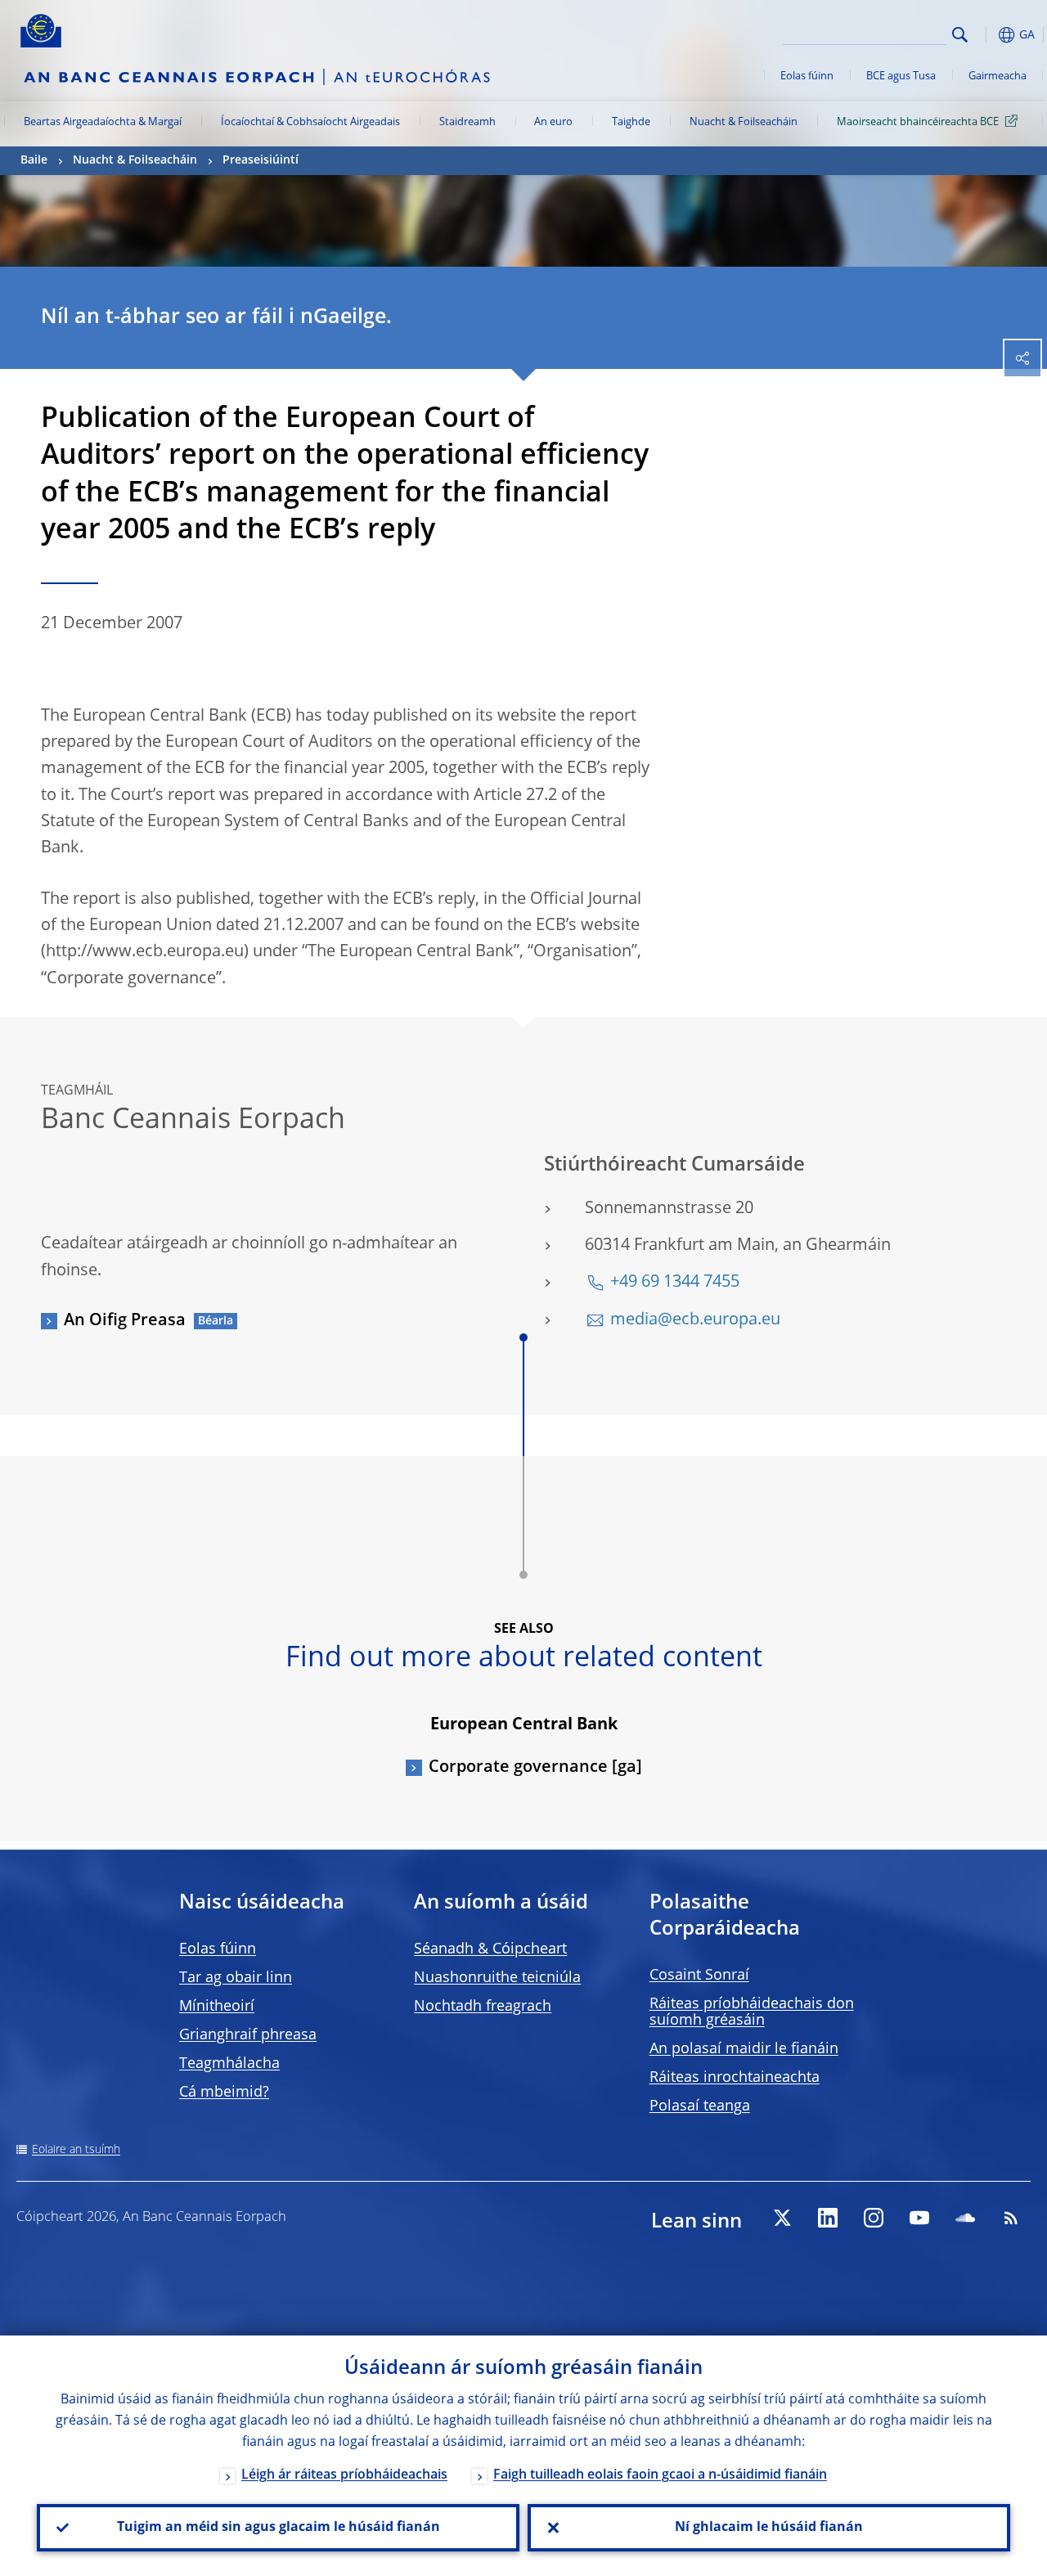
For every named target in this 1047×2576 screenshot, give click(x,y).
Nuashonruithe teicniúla (497, 1978)
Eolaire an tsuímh (76, 2150)
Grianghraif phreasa (248, 2035)
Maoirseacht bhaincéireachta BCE (918, 122)
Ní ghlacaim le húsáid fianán (769, 2528)
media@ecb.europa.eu (695, 1320)
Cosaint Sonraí (699, 1976)
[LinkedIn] (828, 2218)
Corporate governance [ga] (535, 1768)
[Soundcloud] (965, 2218)
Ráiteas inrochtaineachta (735, 2078)
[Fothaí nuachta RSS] (1011, 2218)
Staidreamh (467, 122)
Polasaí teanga (700, 2106)
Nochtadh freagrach (483, 2007)
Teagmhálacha (229, 2064)
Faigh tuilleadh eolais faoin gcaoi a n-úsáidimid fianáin (660, 2475)
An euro (553, 122)
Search (960, 35)
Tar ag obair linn (236, 1978)
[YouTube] (919, 2218)
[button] (986, 35)
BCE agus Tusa (901, 76)
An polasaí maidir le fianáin (744, 2049)
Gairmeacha (998, 76)
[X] (782, 2218)
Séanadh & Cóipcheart (490, 1949)
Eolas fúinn (807, 76)
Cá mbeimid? (224, 2093)
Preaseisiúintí (261, 160)
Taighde (631, 122)
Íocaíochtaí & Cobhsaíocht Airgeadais (310, 122)
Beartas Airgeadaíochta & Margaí (103, 122)
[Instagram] (874, 2218)
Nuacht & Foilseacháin (744, 122)
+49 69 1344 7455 (675, 1283)
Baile (34, 160)
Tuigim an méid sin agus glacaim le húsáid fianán (279, 2528)
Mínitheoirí (217, 2007)
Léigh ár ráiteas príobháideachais (344, 2475)
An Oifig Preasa (125, 1321)
